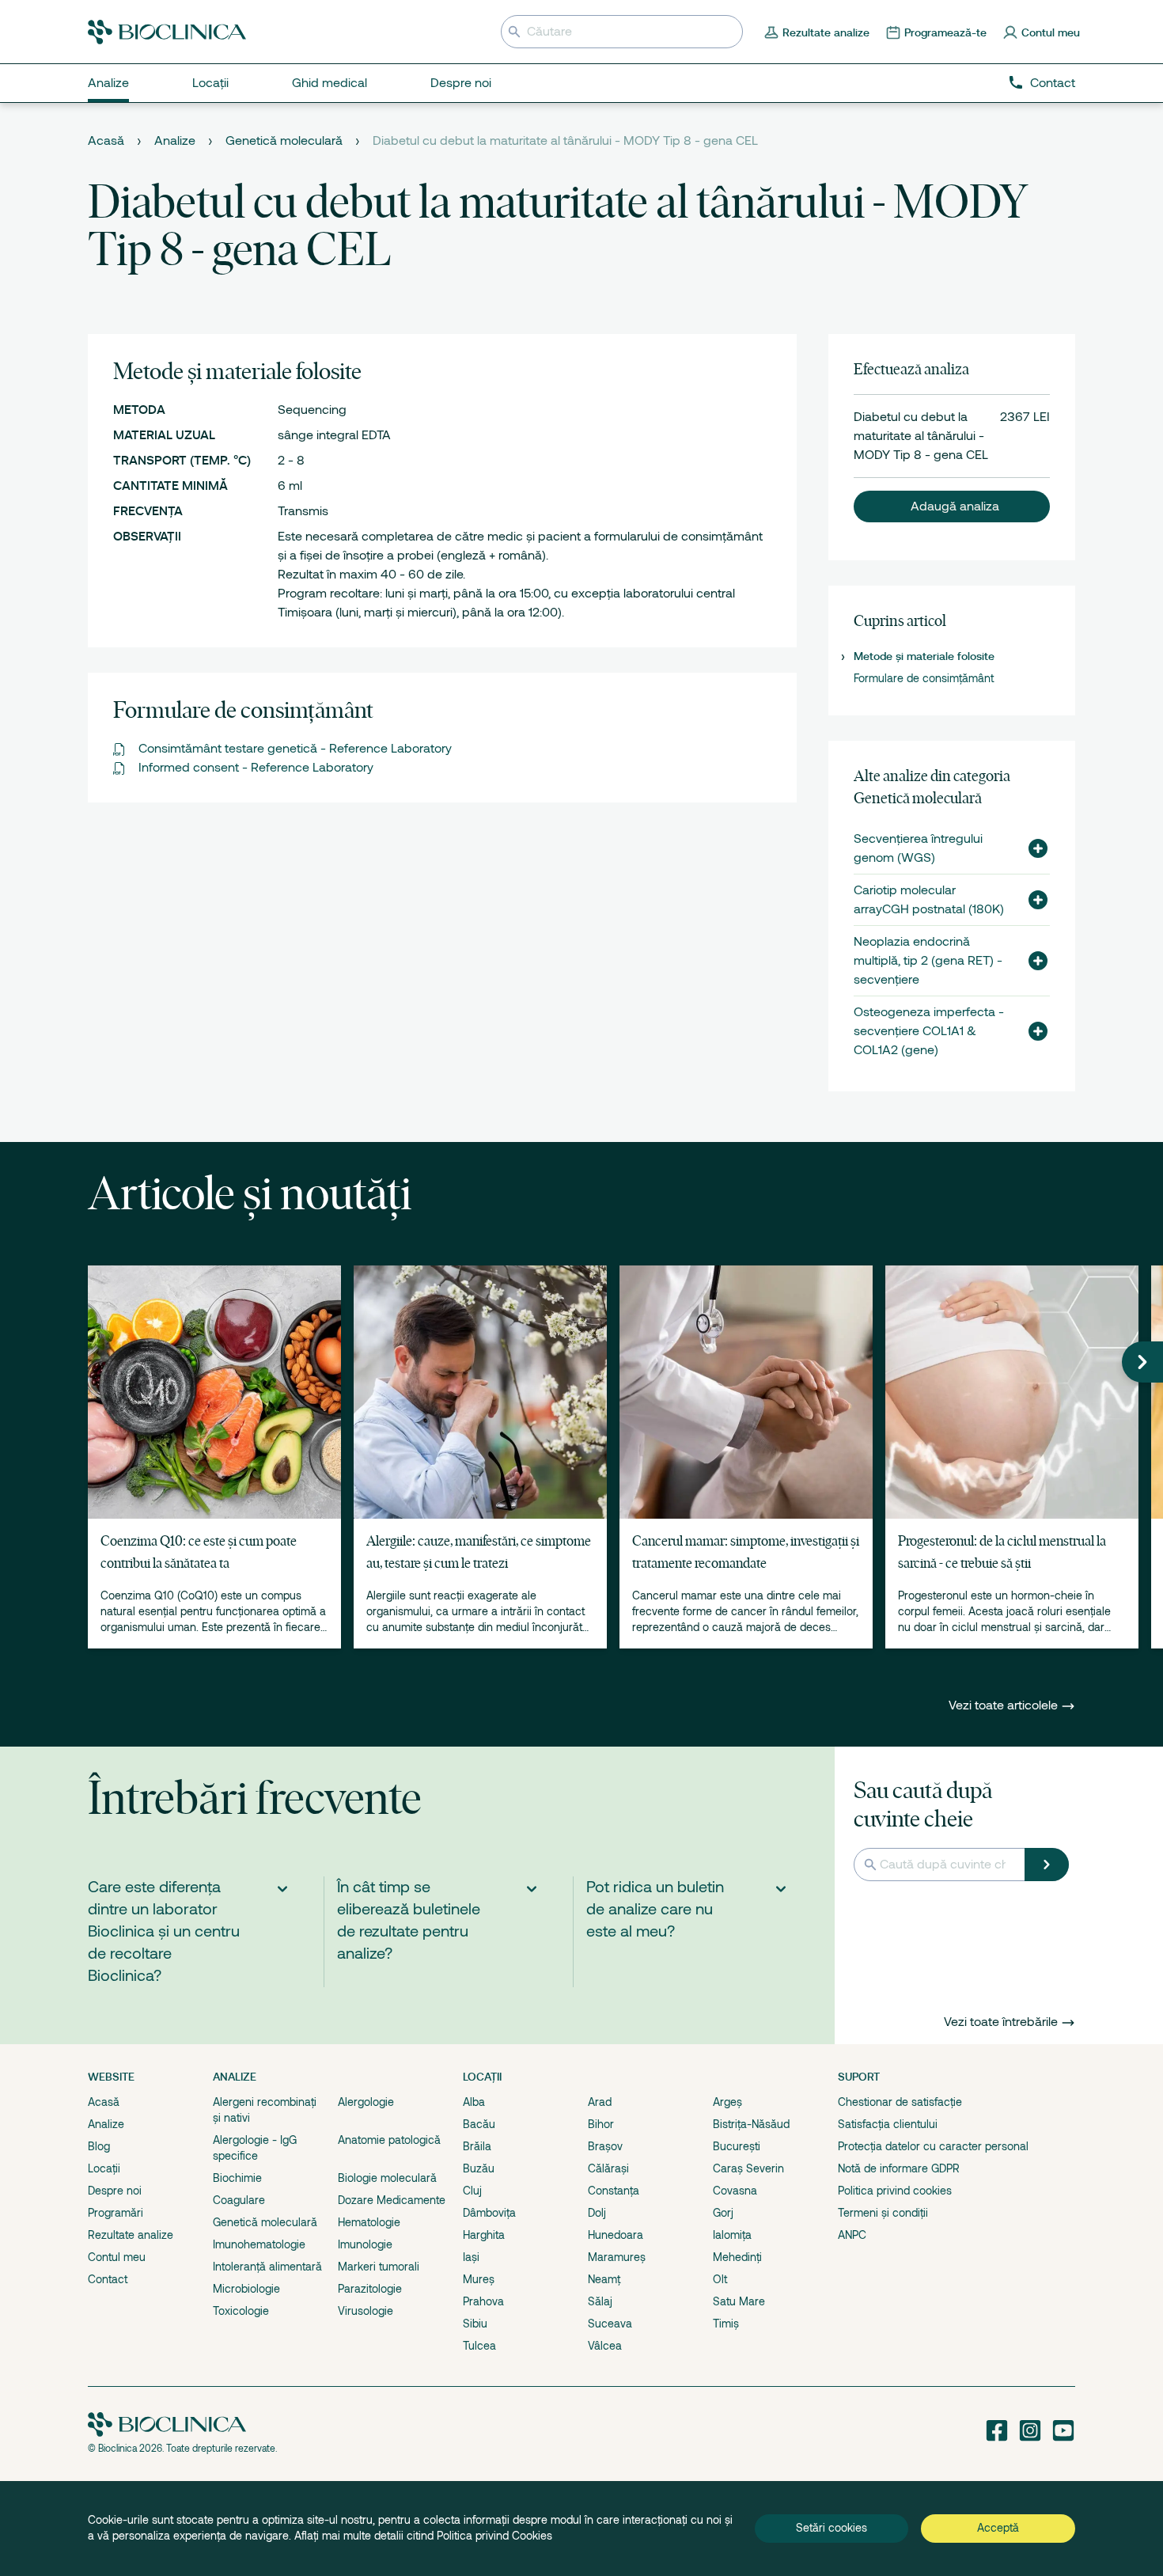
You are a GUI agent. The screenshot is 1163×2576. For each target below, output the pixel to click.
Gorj (723, 2213)
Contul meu (117, 2257)
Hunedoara (616, 2235)
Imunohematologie (259, 2244)
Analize (175, 141)
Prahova (483, 2301)
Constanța (614, 2191)
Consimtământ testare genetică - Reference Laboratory (295, 749)
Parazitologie (370, 2289)
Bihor (601, 2124)
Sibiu (475, 2324)
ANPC (852, 2235)
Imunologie (365, 2244)
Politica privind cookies (895, 2191)
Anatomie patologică (389, 2140)
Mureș (479, 2279)
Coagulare (239, 2200)
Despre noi (115, 2191)
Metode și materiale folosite (924, 656)
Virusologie (366, 2311)
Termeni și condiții (883, 2213)
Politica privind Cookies (494, 2536)
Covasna (735, 2191)
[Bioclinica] (167, 32)
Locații (104, 2168)
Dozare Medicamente (392, 2200)
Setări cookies (832, 2528)
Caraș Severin (748, 2168)
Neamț (604, 2279)
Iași (471, 2257)
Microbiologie (246, 2289)
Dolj (597, 2213)
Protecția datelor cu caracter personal (933, 2146)
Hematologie (369, 2222)
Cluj (472, 2191)
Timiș (726, 2324)
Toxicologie (241, 2311)
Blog (99, 2146)
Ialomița (732, 2235)
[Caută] (1047, 1865)
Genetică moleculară (284, 141)
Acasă (106, 141)
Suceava (610, 2324)
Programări (116, 2213)
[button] (952, 506)
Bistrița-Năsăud (751, 2124)
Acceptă (998, 2528)
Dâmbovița (489, 2213)
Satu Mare (739, 2301)
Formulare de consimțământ (924, 678)
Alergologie (366, 2102)
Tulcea (479, 2346)
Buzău (479, 2168)
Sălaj (600, 2301)
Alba (474, 2102)
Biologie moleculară (387, 2178)
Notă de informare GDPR (899, 2168)
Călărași (608, 2168)
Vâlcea (605, 2346)
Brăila (477, 2146)
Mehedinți (737, 2257)
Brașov (605, 2146)
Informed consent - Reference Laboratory (256, 768)
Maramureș (617, 2257)
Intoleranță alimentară (267, 2267)
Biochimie (237, 2178)
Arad (600, 2102)
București (737, 2146)
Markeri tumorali (379, 2267)
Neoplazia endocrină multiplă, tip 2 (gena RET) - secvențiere (928, 961)
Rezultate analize (131, 2235)
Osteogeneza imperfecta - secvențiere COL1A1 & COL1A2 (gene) (929, 1031)
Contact (1053, 83)
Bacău (479, 2124)
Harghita (484, 2235)
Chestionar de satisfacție (900, 2102)
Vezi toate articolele (1005, 1705)
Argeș (727, 2102)
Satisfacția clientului (888, 2124)
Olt (720, 2279)
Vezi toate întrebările (1001, 2022)
